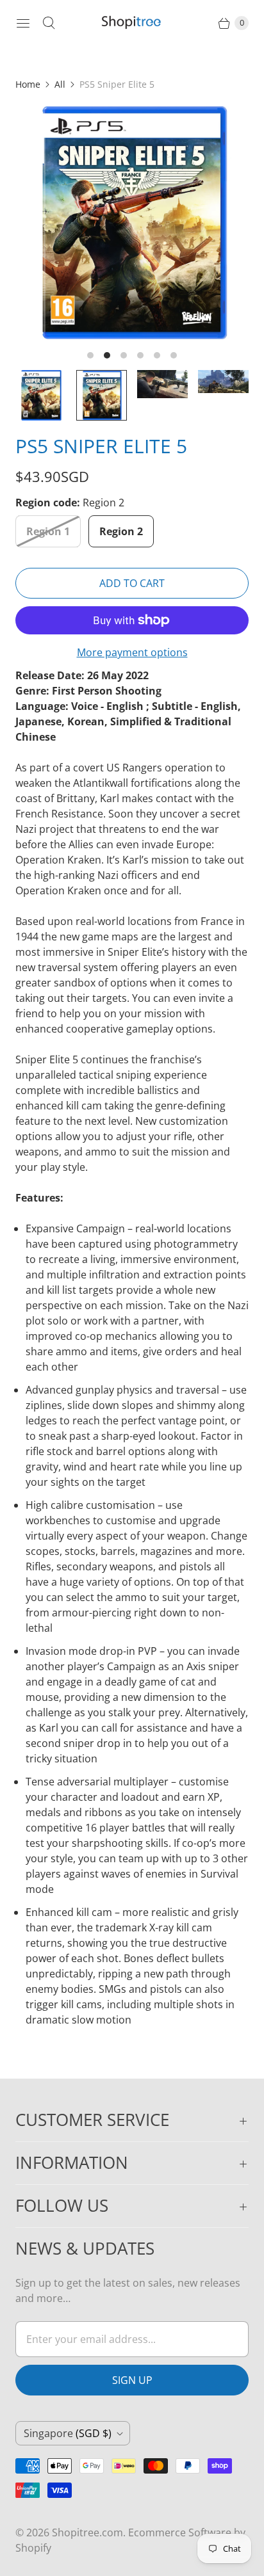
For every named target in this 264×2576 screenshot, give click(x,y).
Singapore (68, 2433)
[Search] (49, 23)
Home (28, 84)
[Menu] (23, 23)
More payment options (132, 652)
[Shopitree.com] (132, 23)
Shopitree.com (87, 2532)
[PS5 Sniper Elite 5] (132, 223)
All (60, 84)
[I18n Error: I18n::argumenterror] (41, 395)
